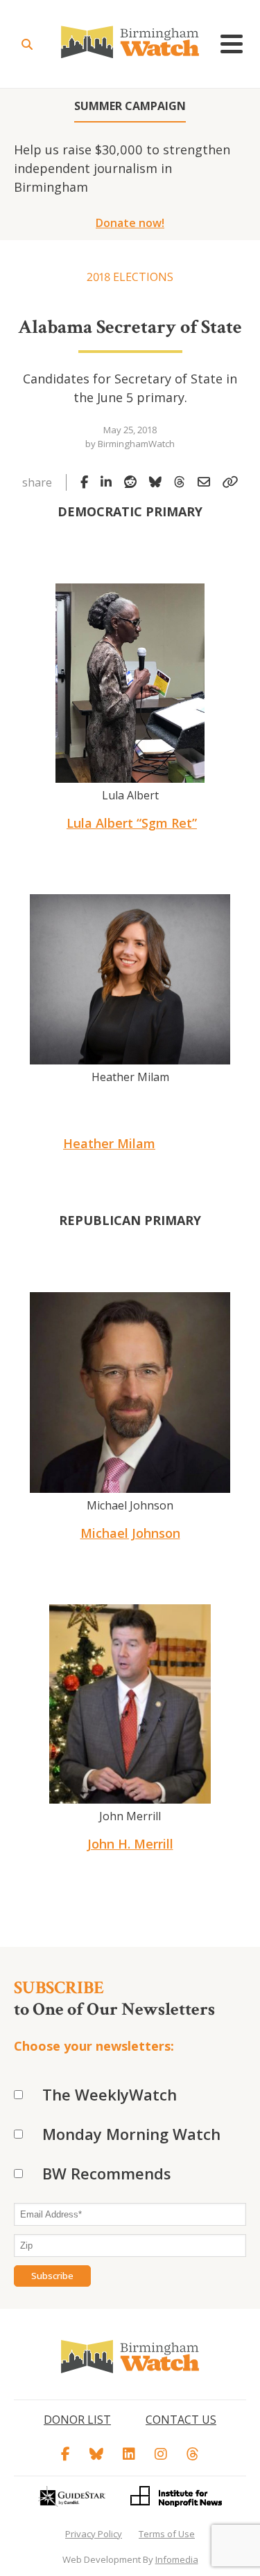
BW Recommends (107, 2173)
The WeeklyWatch (110, 2094)
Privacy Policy (94, 2534)
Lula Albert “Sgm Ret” (132, 823)
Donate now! (130, 223)
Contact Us (181, 2420)
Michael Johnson (130, 1533)
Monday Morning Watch (131, 2134)
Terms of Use (167, 2534)
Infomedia (177, 2559)
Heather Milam (109, 1143)
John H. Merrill (130, 1844)
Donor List (77, 2420)
